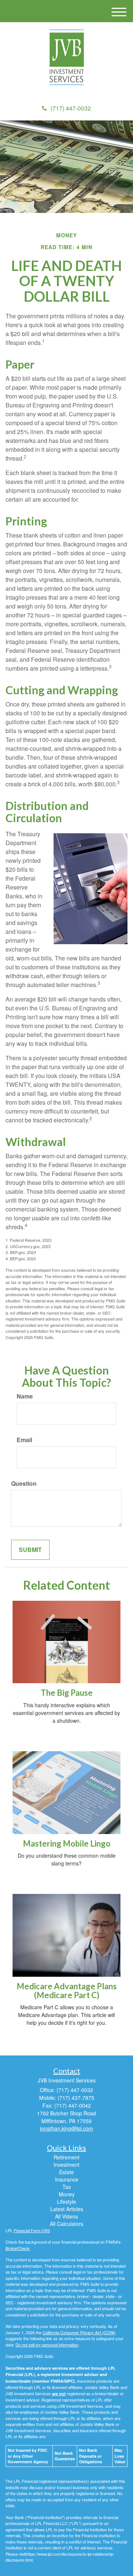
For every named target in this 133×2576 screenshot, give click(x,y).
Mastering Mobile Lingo (67, 1843)
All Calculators (66, 2224)
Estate (66, 2172)
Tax (67, 2187)
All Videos (66, 2216)
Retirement (66, 2157)
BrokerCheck (18, 2248)
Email (24, 1440)
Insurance (67, 2179)
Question (24, 1484)
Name (25, 1396)
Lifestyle (66, 2202)
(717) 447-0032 (71, 108)
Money (67, 2194)
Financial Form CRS (32, 2230)
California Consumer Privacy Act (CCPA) (79, 2332)
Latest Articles (67, 2209)
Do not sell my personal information (47, 2345)
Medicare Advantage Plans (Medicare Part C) (67, 1991)
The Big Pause (67, 1693)
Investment (66, 2165)
